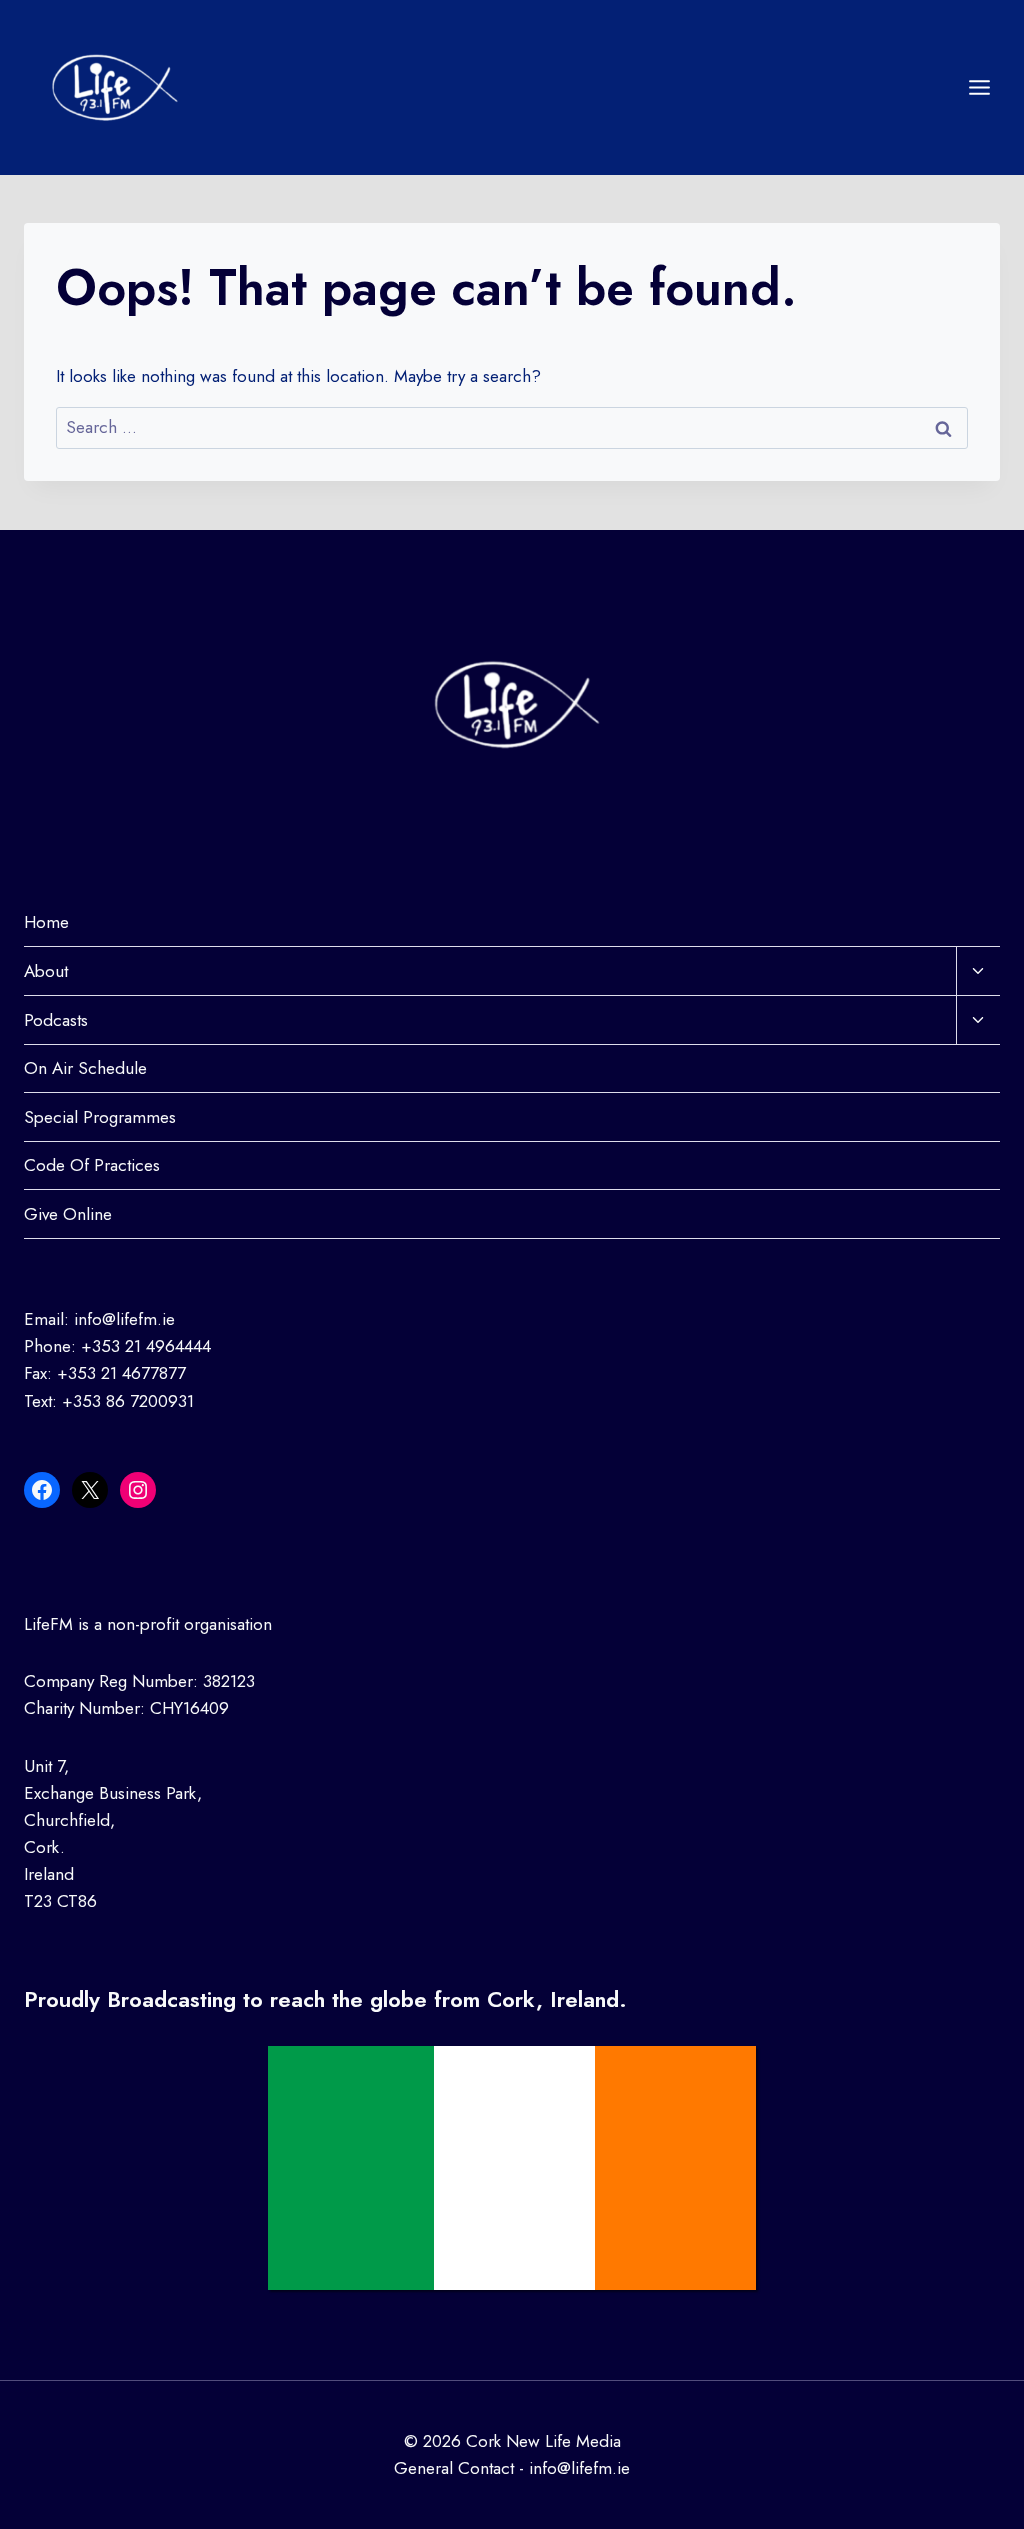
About (46, 971)
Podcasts (56, 1020)
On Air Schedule (85, 1068)
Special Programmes (100, 1117)
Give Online (68, 1214)
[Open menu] (979, 87)
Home (46, 922)
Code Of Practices (92, 1165)
